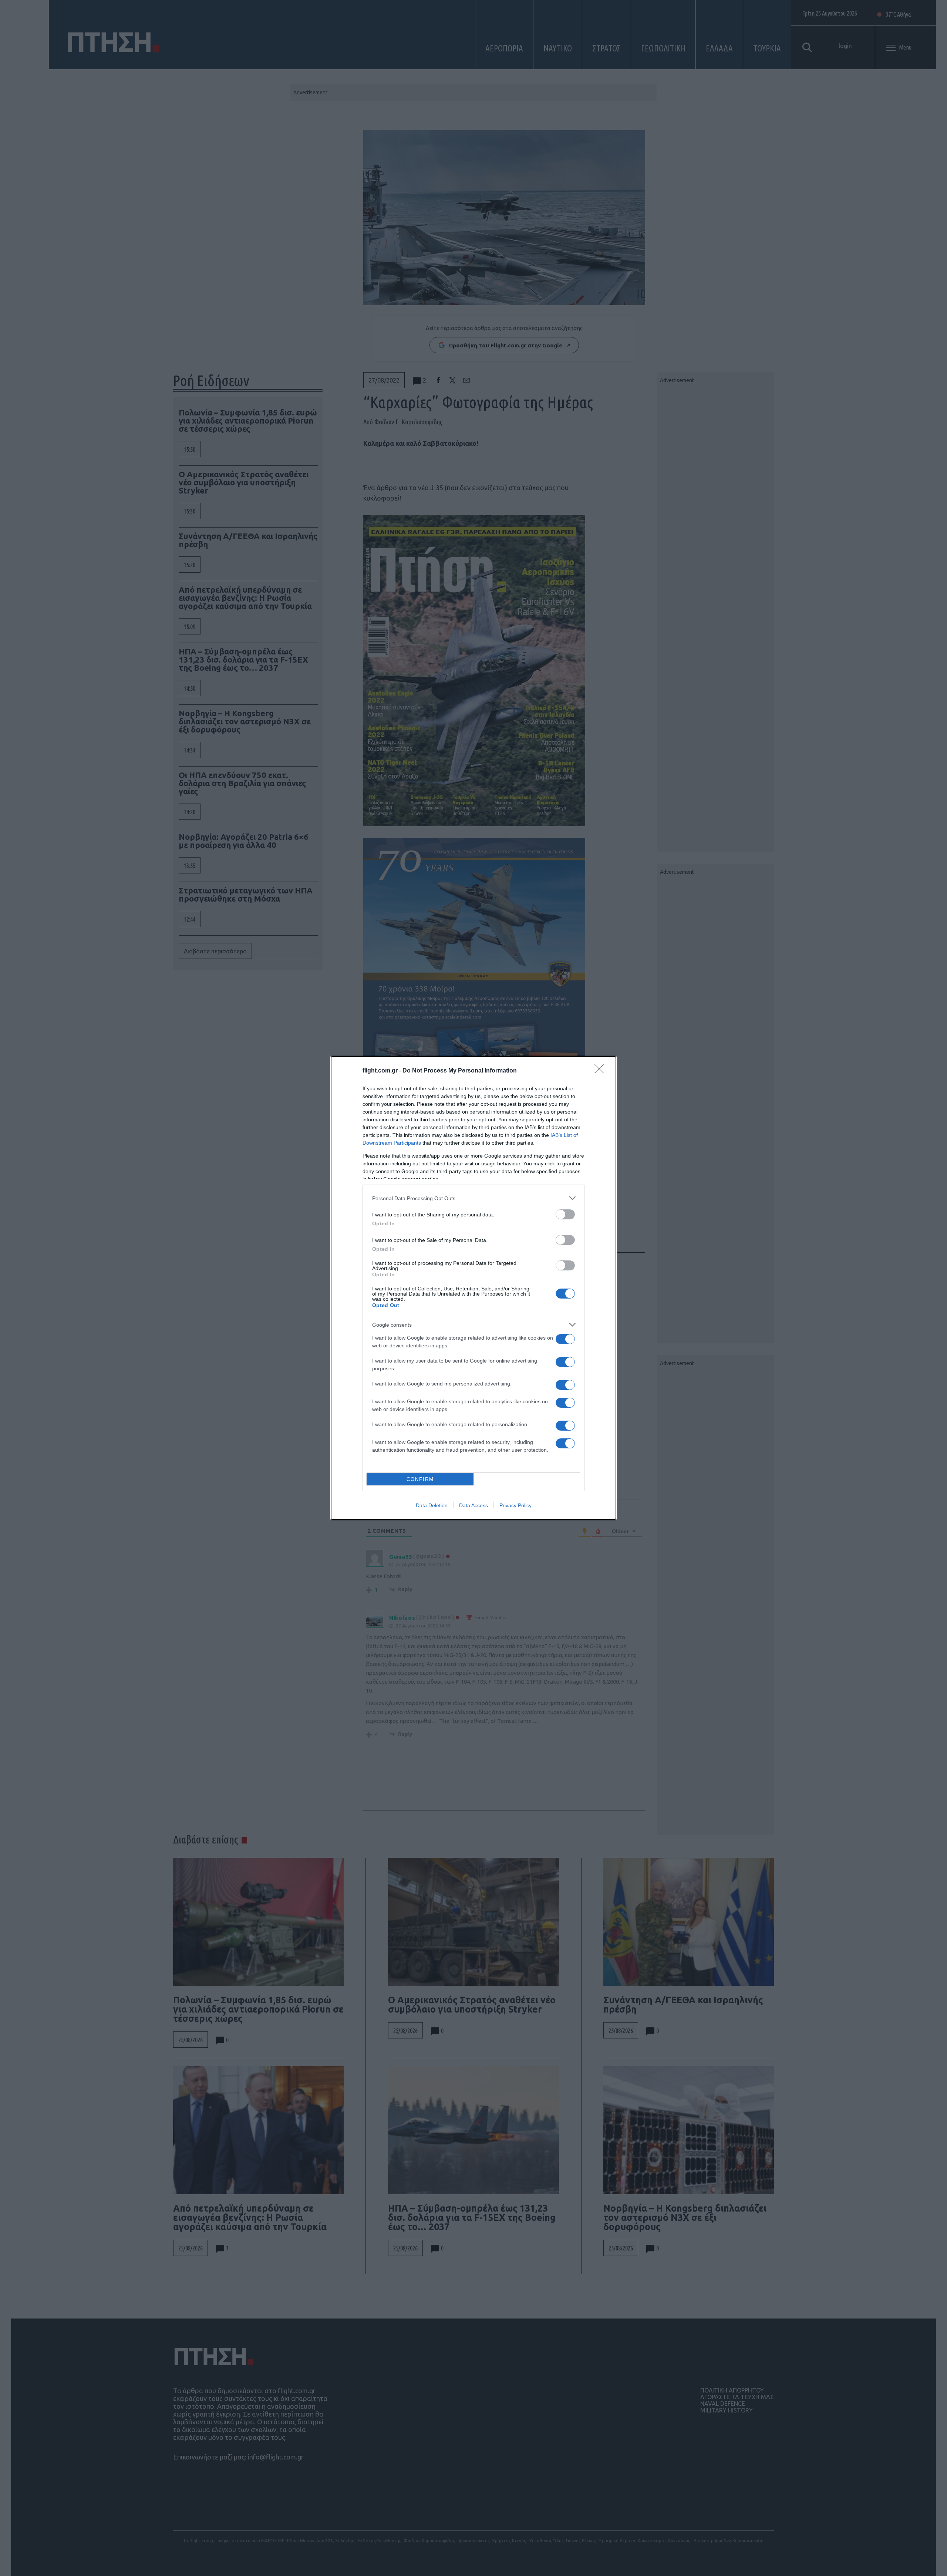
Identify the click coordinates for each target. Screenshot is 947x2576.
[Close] (601, 1071)
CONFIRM (420, 1479)
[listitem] (473, 1198)
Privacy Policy (515, 1505)
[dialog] (473, 1288)
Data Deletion (432, 1505)
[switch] (565, 1214)
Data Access (473, 1505)
